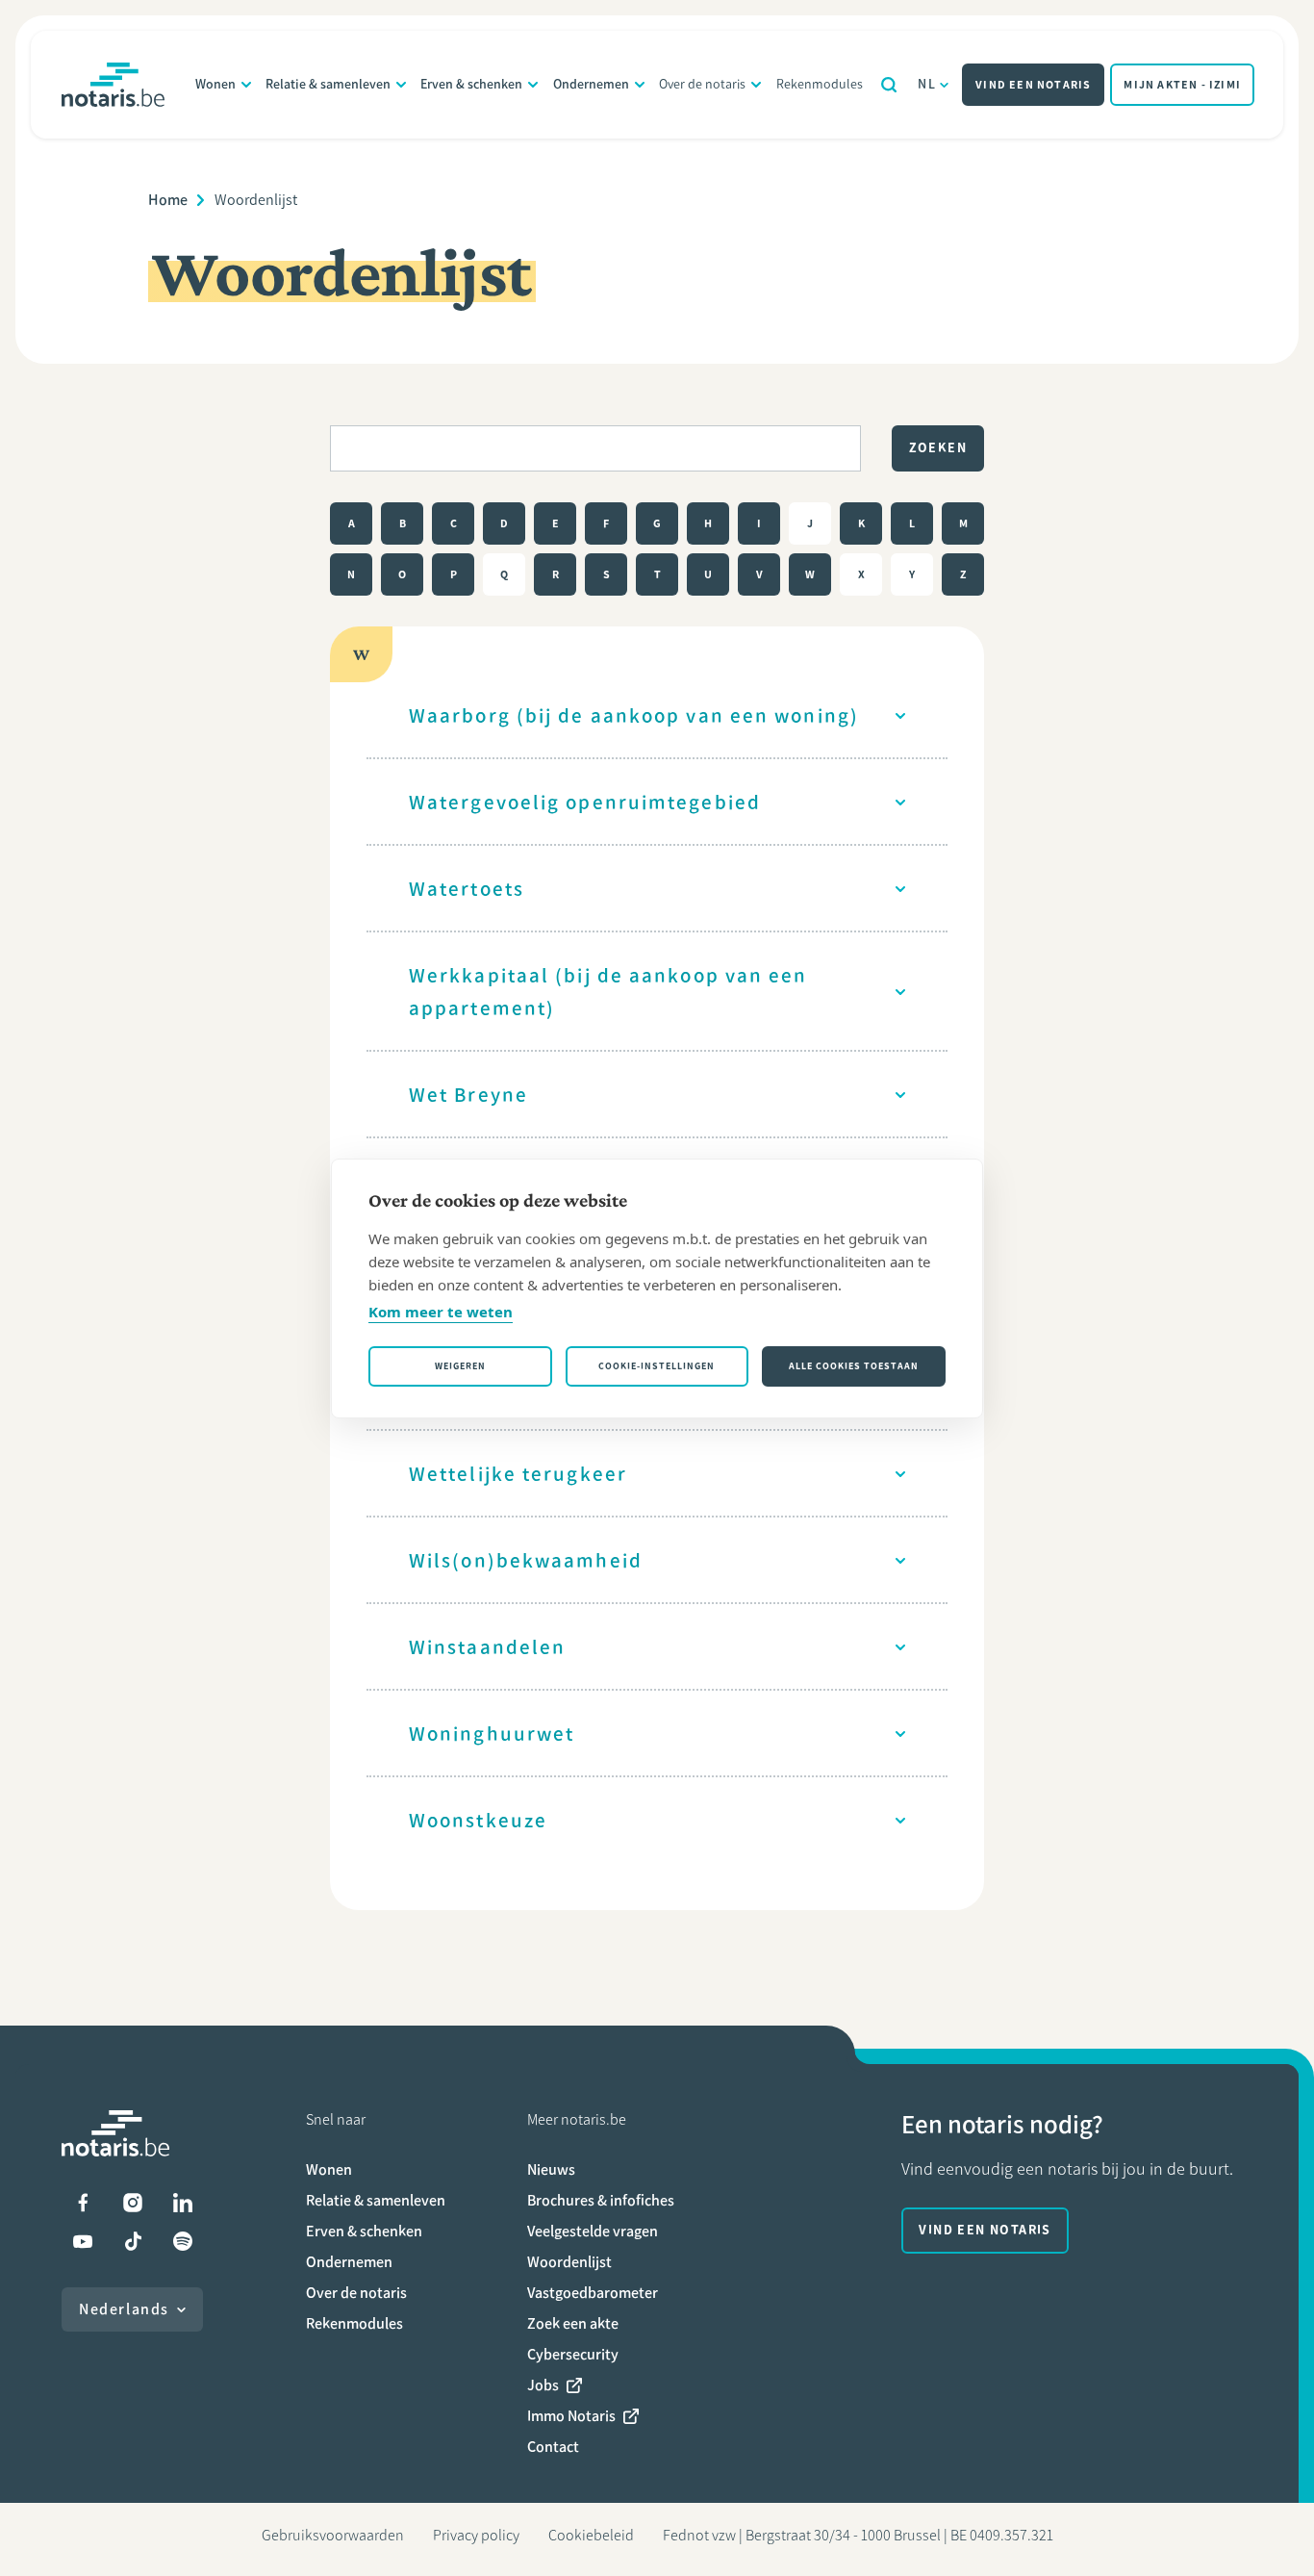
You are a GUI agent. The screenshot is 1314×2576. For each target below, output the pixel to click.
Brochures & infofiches (601, 2200)
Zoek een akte (573, 2323)
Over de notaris (702, 84)
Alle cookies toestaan (854, 1366)
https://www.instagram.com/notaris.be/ (133, 2203)
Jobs (543, 2385)
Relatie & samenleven (328, 84)
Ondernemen (591, 84)
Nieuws (551, 2169)
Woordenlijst (569, 2262)
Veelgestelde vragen (593, 2231)
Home (168, 200)
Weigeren (460, 1366)
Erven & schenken (471, 84)
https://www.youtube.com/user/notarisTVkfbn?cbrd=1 (83, 2241)
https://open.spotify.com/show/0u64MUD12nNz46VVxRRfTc (183, 2241)
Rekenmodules (820, 84)
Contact (553, 2447)
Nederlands (124, 2309)
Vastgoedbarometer (593, 2293)
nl (927, 84)
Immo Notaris (571, 2416)
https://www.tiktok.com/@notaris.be (133, 2241)
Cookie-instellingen (657, 1366)
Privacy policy (476, 2535)
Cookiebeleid (591, 2535)
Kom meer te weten (441, 1312)
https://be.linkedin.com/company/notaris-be (183, 2203)
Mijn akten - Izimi (1182, 85)
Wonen (215, 84)
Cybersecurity (573, 2354)
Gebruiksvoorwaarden (333, 2535)
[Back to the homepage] (113, 85)
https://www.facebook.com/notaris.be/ (83, 2203)
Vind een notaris (1033, 85)
